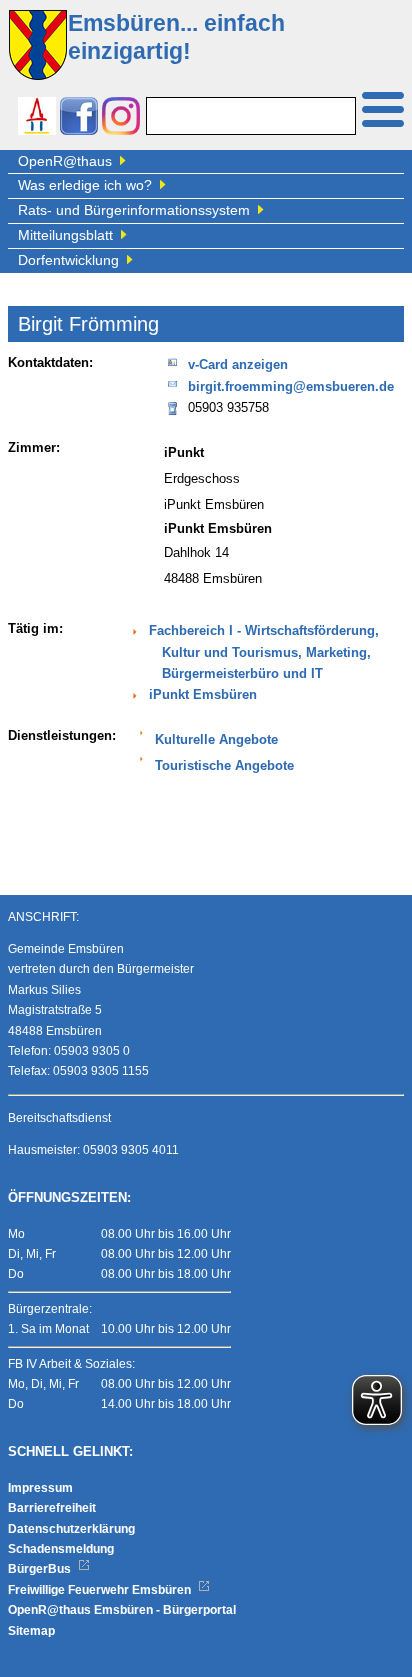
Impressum (40, 1488)
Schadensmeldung (61, 1549)
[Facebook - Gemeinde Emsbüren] (79, 118)
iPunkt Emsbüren (203, 695)
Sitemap (31, 1631)
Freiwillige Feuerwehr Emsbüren (101, 1590)
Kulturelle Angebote (216, 740)
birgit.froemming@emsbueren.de (291, 387)
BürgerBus (41, 1569)
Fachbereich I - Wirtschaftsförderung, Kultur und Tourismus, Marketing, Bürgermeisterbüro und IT (264, 652)
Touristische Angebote (224, 766)
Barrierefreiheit (52, 1508)
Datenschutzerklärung (71, 1529)
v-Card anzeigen (238, 365)
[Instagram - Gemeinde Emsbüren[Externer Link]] (121, 118)
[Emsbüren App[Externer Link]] (37, 118)
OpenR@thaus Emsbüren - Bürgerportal (122, 1610)
